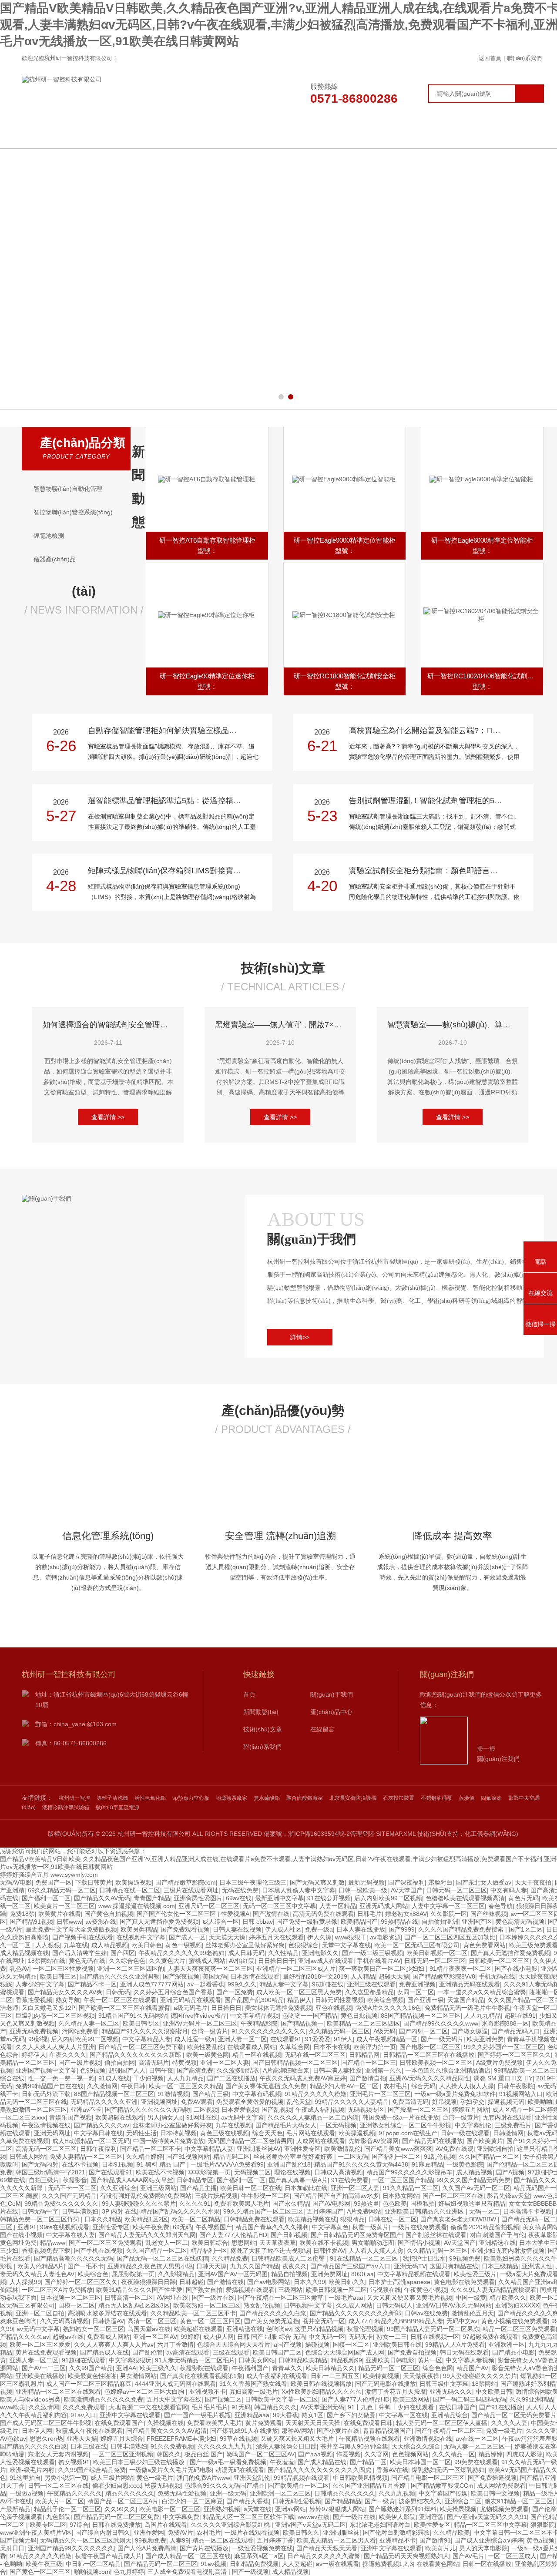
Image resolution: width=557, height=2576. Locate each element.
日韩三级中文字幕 (444, 2384)
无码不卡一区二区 (72, 2188)
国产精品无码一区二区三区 (161, 2564)
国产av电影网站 (269, 2282)
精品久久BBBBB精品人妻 (409, 2321)
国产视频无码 (18, 2540)
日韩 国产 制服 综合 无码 (271, 2337)
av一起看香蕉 (206, 1984)
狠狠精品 (352, 2219)
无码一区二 (484, 2211)
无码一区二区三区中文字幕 (279, 1906)
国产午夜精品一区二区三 (449, 2431)
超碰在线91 (520, 2016)
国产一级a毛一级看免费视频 (228, 2462)
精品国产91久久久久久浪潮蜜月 (145, 2031)
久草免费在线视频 (24, 2141)
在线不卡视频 (80, 2164)
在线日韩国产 (457, 2407)
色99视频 (93, 2070)
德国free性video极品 (199, 2016)
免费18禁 (22, 1914)
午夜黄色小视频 (426, 2290)
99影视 (38, 2039)
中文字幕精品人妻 (147, 2039)
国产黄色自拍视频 (109, 1914)
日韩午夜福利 (98, 2149)
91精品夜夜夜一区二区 (460, 1969)
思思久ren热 (46, 2438)
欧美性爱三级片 (475, 2274)
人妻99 (179, 2540)
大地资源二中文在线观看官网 (148, 2407)
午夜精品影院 (259, 2023)
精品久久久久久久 (130, 2493)
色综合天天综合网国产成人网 (345, 2352)
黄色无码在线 (87, 1961)
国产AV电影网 (331, 2204)
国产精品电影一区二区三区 (428, 2478)
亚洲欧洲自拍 (495, 2149)
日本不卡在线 (332, 2047)
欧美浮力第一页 (375, 2047)
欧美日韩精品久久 (330, 2368)
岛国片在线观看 (166, 2525)
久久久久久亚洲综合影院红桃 (231, 2525)
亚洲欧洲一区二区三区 (280, 2493)
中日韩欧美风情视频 (360, 2478)
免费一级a (319, 1929)
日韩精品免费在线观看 (254, 2219)
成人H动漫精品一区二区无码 (91, 2141)
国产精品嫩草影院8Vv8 (444, 1976)
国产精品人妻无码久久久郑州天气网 (147, 2235)
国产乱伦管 (148, 2352)
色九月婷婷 (129, 2572)
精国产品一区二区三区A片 (123, 2501)
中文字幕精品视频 (255, 2016)
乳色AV (19, 1969)
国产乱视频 (277, 2110)
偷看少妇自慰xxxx (117, 2485)
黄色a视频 (540, 2540)
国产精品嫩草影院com (186, 1882)
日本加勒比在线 (306, 2188)
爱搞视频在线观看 (250, 2290)
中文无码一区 (327, 2337)
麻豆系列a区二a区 (259, 2556)
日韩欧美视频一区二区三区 (436, 2063)
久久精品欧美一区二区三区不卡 (193, 2313)
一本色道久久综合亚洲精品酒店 (448, 2070)
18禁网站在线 (47, 1961)
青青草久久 (287, 2368)
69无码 (182, 2227)
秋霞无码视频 (163, 2485)
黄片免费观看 (264, 2423)
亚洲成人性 (537, 2266)
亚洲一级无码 (228, 2493)
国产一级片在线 (213, 2298)
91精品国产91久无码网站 (133, 2016)
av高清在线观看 (188, 2352)
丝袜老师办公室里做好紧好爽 (245, 1945)
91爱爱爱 (318, 2039)
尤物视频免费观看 (504, 2509)
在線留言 (440, 135)
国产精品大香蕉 (248, 2501)
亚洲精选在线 (497, 2243)
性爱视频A (235, 1914)
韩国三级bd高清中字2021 (50, 2172)
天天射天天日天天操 (313, 2423)
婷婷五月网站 (470, 2110)
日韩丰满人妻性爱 (337, 2070)
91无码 (241, 2407)
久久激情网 (102, 2086)
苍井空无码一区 (324, 2321)
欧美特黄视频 (381, 2376)
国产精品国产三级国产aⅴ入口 (350, 2266)
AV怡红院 (242, 1961)
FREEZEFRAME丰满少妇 (181, 2438)
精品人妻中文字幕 (284, 1984)
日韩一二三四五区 (335, 2376)
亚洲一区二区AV (155, 2337)
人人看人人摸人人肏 (376, 2251)
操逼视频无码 (506, 2102)
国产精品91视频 (31, 1922)
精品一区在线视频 (257, 2055)
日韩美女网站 (257, 2360)
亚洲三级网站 (158, 2188)
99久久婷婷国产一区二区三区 (504, 2047)
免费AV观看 (197, 2102)
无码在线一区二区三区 (315, 2055)
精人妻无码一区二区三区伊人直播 (442, 2423)
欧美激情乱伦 (342, 2149)
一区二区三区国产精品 (403, 2180)
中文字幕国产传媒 (443, 2493)
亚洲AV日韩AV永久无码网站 (454, 2305)
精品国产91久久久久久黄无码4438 (361, 2164)
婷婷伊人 (34, 2055)
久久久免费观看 (84, 2407)
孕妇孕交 (472, 2102)
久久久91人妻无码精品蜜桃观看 (493, 2290)
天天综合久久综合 (416, 2446)
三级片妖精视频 (216, 2196)
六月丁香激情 (175, 2345)
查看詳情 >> (108, 1117)
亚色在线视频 (334, 2008)
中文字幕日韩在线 (98, 2133)
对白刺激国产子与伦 (497, 2235)
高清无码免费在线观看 (323, 1914)
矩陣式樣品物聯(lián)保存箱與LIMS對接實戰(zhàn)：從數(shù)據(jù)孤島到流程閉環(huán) (171, 871)
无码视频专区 (366, 2110)
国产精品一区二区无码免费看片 (514, 2415)
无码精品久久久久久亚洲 (104, 2102)
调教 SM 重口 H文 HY (503, 2078)
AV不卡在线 (16, 2501)
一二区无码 (353, 2157)
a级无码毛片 (191, 2008)
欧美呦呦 (540, 2102)
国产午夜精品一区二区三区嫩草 (282, 2298)
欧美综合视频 (386, 2000)
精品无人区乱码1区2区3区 (134, 2305)
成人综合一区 (221, 1922)
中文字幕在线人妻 (70, 2235)
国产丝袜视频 (489, 1914)
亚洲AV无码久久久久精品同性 (430, 2078)
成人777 (360, 2321)
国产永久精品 (291, 2204)
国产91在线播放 (501, 2407)
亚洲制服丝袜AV (259, 2149)
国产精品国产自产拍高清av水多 (336, 2196)
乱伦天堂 (299, 2102)
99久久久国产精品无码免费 (473, 2180)
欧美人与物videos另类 (30, 2399)
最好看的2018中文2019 (315, 1976)
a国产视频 (288, 2345)
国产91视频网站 (188, 2157)
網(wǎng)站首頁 (92, 135)
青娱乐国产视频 (70, 2117)
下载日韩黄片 (94, 1882)
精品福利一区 (209, 2251)
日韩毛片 (369, 1914)
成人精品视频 (110, 1945)
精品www (53, 2243)
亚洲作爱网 (149, 2532)
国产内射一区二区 (423, 2031)
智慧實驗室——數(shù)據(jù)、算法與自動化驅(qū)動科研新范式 (453, 1025)
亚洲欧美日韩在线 (397, 2345)
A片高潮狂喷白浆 (286, 2070)
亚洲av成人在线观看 (326, 1961)
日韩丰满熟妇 (80, 2211)
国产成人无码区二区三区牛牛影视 (46, 2423)
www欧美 (13, 2407)
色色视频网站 (410, 2454)
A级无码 (384, 2031)
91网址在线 (202, 2117)
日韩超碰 (191, 2282)
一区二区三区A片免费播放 (57, 2290)
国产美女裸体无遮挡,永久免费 (266, 2086)
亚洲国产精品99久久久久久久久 (71, 2548)
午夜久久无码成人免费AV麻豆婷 (303, 2078)
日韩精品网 (364, 2055)
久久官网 (376, 2454)
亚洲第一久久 (383, 2070)
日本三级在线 (89, 2446)
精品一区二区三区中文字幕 (490, 2525)
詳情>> (300, 1337)
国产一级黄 (380, 2501)
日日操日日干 (276, 1961)
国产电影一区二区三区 (430, 2047)
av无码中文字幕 (243, 2117)
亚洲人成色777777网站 (152, 1984)
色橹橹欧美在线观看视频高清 (465, 1898)
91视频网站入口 (521, 2094)
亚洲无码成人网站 (384, 1906)
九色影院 (58, 2517)
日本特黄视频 (178, 2133)
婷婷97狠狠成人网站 (337, 2509)
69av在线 (239, 1898)
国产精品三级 (211, 2094)
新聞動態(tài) (231, 135)
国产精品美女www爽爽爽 (398, 2149)
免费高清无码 (410, 2102)
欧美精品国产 (359, 1922)
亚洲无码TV (410, 2266)
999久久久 (242, 1984)
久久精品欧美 (452, 2532)
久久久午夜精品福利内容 (34, 2415)
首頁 (249, 1694)
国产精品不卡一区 (92, 1984)
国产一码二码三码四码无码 (470, 2399)
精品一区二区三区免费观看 (519, 2329)
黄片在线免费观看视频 (46, 2352)
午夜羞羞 (282, 2462)
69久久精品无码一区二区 (62, 1890)
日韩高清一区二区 (129, 2298)
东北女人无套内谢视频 (58, 2454)
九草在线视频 (234, 2125)
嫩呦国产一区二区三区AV (260, 2454)
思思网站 (244, 2243)
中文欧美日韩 (494, 2392)
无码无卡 (361, 2337)
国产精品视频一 (302, 2023)
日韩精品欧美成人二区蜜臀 (289, 2258)
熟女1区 (312, 2415)
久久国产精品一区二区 (489, 2157)
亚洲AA (126, 2368)
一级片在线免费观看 (419, 2227)
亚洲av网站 (290, 2509)
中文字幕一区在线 (403, 2415)
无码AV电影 (16, 1882)
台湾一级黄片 (210, 2031)
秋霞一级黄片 (370, 2227)
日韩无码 (118, 1992)
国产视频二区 (223, 2399)
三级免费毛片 (513, 2125)
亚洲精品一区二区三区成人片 (296, 1969)
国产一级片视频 (80, 2063)
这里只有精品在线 (454, 2266)
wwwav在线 (314, 2517)
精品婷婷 (490, 2454)
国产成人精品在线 (322, 2462)
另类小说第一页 (66, 2478)
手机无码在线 (497, 1976)
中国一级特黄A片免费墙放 (169, 2141)
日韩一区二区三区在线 (58, 2485)
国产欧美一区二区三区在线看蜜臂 (124, 2008)
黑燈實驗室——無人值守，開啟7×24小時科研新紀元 (280, 1025)
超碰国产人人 (127, 2070)
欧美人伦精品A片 (41, 2266)
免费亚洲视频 (417, 1984)
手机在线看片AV (379, 1961)
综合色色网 (438, 2368)
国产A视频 (510, 2172)
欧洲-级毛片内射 (32, 2470)
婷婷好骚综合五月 (24, 1875)
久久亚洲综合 (118, 2188)
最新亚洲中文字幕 (279, 1898)
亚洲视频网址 (159, 2102)
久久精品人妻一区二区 (89, 2023)
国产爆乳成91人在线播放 (244, 2431)
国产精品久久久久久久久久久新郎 (136, 2055)
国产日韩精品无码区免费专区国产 (356, 2235)
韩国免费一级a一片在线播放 (401, 2117)
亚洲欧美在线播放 (40, 2376)
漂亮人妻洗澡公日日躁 (286, 2446)
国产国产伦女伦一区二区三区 (177, 1914)
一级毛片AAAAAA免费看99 (227, 2164)
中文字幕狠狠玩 (130, 2360)
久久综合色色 (127, 1961)
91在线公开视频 (329, 1898)
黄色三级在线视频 (225, 2133)
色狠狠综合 (303, 1945)
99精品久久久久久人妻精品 (352, 2102)
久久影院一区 (449, 1914)
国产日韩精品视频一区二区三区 (295, 2063)
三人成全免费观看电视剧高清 (188, 2572)
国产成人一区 (187, 1937)
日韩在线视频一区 (435, 2337)
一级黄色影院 (465, 2164)
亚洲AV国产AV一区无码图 (233, 2274)
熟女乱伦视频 (262, 2305)
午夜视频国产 (214, 2227)
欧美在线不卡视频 (160, 2172)
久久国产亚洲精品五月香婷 (370, 2485)
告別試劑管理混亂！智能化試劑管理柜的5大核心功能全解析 (432, 801)
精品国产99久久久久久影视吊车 (409, 2172)
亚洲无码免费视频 (34, 2031)
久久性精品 (283, 1953)
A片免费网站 (364, 2211)
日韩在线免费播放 (117, 2525)
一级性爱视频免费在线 (262, 2548)
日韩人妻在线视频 (237, 1929)
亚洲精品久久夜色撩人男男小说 (150, 2266)
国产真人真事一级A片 (298, 2180)
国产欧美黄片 (485, 2141)
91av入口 (83, 2415)
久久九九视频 (397, 2493)
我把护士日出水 (424, 2258)
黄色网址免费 (18, 2243)
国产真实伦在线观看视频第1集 (201, 2376)
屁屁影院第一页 (133, 2274)
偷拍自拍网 (120, 2063)
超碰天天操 (394, 1976)
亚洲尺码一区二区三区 (209, 1906)
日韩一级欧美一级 (363, 1890)
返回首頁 (490, 58)
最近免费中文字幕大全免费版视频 (71, 1929)
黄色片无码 (523, 1898)
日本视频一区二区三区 (70, 2298)
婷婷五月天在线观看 (276, 1937)
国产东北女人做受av (484, 1882)
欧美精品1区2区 (146, 2219)
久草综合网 (295, 2047)
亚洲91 (27, 2227)
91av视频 (213, 2564)
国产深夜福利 (406, 1882)
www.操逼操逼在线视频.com (137, 1906)
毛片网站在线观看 (311, 2133)
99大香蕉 (285, 2415)
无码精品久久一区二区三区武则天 (86, 2540)
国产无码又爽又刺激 (317, 1882)
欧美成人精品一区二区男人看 (336, 2540)
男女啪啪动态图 (373, 2243)
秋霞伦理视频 (365, 2329)
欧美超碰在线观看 (120, 2117)
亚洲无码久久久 (451, 2392)
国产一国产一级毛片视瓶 (198, 2415)
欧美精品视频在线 (312, 2219)
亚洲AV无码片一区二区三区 (200, 2023)
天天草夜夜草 (278, 2243)
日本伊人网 (37, 2431)
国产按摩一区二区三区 (418, 2110)
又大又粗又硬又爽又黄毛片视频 (409, 2298)
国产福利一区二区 (46, 1898)
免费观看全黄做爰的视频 (250, 2102)
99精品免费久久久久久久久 (61, 2204)
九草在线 (76, 1945)
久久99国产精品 (91, 2368)
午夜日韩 (133, 2086)
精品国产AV (472, 2368)
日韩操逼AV (108, 2321)
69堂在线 (13, 2180)
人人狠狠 (48, 1945)
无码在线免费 (240, 1890)
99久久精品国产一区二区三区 (263, 2211)
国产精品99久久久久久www (441, 2023)
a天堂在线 (258, 2509)
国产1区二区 (526, 1929)
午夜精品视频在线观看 (369, 2438)
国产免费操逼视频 (492, 2478)
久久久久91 (195, 2204)
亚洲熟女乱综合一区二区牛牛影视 (406, 2125)
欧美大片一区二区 (60, 2501)
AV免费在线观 (455, 2149)
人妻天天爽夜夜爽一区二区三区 (210, 1969)
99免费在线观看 (476, 2462)
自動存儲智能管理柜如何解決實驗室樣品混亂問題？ (171, 731)
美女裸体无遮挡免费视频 (278, 2008)
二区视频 (206, 2110)
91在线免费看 (350, 2180)
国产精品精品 (343, 2501)
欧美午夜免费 (151, 2227)
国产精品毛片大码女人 (286, 2125)
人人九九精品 (483, 2016)
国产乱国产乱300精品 (254, 2000)
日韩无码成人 (394, 2305)
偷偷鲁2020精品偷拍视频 (485, 2227)
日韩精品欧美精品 (303, 2360)
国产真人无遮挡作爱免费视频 (159, 1922)
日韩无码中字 (40, 2211)
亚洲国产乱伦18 (289, 2164)
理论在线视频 (292, 2172)
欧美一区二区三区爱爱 (40, 2345)
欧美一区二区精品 (196, 2219)
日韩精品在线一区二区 (130, 1890)
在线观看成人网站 (252, 2047)
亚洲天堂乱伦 (252, 2478)
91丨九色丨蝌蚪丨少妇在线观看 (392, 2407)
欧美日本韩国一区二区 (420, 2462)
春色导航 (500, 1906)
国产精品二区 (368, 2462)
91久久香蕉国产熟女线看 (253, 2384)
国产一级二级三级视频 (372, 1953)
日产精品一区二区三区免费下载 (141, 2047)
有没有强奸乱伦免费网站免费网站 (146, 2196)
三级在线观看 (231, 2352)
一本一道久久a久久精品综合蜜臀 (482, 1992)
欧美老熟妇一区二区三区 (207, 2305)
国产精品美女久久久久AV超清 (166, 2431)
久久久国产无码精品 (69, 2196)
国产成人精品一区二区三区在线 (188, 2556)
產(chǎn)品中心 (300, 135)
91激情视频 (173, 2094)
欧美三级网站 (411, 2399)
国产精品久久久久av (102, 2125)
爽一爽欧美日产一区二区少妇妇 (383, 1969)
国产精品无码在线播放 (433, 2141)
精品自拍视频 (289, 2274)
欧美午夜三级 (44, 2564)
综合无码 (423, 2086)
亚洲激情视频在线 (428, 2438)
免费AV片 (180, 2532)
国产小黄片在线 (338, 2431)
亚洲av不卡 (86, 2110)
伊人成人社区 (283, 1929)
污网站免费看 (80, 2031)
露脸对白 (440, 1882)
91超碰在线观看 (84, 2360)
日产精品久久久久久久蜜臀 (324, 2556)
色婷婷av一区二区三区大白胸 (145, 2392)
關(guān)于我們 (161, 135)
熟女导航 (68, 2000)
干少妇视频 (148, 2078)
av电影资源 (385, 1937)
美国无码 (215, 1976)
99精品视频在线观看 (302, 2478)
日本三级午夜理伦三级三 (253, 1882)
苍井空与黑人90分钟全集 (354, 2446)
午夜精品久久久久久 (74, 2493)
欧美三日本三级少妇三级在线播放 (140, 2462)
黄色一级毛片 (155, 2478)
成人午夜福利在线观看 (277, 2376)
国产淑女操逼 (470, 2031)
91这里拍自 (25, 2478)
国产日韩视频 (289, 2235)
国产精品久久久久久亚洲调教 (120, 1976)
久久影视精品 (176, 2274)
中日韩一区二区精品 (93, 2564)
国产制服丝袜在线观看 (436, 2235)
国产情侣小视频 (419, 2243)
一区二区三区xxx (23, 2117)
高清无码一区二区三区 (46, 2149)
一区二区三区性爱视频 (63, 1969)
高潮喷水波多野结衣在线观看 (107, 2313)
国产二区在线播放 (232, 2078)
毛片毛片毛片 (210, 2407)
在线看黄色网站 (438, 2564)
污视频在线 (386, 2290)
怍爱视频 (349, 2454)
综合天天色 (268, 2133)
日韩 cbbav (258, 1922)
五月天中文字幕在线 (174, 2399)
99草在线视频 (238, 2438)
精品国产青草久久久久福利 (272, 2227)
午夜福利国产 (250, 2368)
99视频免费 (465, 2258)
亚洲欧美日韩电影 (390, 2360)
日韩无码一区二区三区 (456, 1890)
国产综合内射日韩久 (103, 2532)
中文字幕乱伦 (473, 2125)
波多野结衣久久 (420, 2501)
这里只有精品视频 (319, 2329)
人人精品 (363, 1976)
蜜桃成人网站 (207, 1961)
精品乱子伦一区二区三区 (67, 2509)
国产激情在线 (271, 1914)
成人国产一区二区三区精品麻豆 (89, 2384)
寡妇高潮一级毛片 (254, 2392)
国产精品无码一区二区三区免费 (117, 2517)
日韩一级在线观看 (465, 2133)
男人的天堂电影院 (483, 2548)
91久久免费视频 (172, 2446)
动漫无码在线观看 (240, 2470)
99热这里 (366, 2204)
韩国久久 (169, 2454)
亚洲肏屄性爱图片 (198, 1898)
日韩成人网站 (28, 2157)
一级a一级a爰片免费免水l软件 (455, 2094)
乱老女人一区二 (167, 2243)
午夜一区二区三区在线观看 (120, 2000)
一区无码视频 (338, 2125)
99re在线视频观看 (65, 2227)
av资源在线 (101, 1922)
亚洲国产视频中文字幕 (46, 2070)
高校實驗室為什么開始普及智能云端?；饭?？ (431, 731)
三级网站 (290, 2290)
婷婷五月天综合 (122, 2438)
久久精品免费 (230, 2258)
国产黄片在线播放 (204, 2548)
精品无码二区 (232, 2157)
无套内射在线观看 (507, 2117)
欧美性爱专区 (432, 2525)
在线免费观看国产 (119, 2423)
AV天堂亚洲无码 (322, 2407)
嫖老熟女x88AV (406, 1914)
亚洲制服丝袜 (341, 2532)
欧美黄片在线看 (60, 1914)
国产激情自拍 (368, 2078)
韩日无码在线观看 (464, 2352)
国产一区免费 (235, 1992)
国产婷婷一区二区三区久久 (514, 2055)
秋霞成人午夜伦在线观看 (89, 2431)
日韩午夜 (161, 2070)
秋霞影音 (75, 2180)
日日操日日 (226, 2008)
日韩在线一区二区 (393, 2219)
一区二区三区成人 (512, 2556)
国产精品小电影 (513, 2352)
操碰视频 (317, 2345)
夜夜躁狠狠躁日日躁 (148, 2282)
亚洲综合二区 (463, 2501)
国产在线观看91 (111, 2172)
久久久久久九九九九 (225, 2446)
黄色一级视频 (184, 1945)
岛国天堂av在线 (149, 2329)
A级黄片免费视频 (499, 2063)
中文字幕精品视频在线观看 (414, 2274)
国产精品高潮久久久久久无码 (74, 2258)
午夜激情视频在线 (46, 2125)
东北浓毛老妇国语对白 (380, 2525)
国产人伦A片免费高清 (147, 2548)
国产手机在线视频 (98, 2251)
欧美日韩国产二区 (277, 2352)
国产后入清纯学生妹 (80, 1953)
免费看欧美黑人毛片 (242, 2204)
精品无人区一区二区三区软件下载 (248, 2517)
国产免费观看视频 (185, 1929)
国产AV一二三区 (44, 2368)
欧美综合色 (93, 2274)
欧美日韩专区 (141, 2023)
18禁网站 (484, 2384)
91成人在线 (114, 2078)
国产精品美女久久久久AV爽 (65, 1992)
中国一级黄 (471, 2298)
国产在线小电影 (516, 1969)
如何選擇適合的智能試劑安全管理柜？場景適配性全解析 (108, 1025)
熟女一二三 (392, 2337)
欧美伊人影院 (397, 2517)
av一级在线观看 (337, 2564)
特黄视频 (185, 2063)
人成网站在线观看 (321, 2141)
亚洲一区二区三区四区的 (131, 1969)
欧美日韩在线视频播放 (321, 2384)
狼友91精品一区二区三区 (519, 2501)
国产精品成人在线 (104, 2352)
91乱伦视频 (440, 2157)
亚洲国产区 (477, 1922)
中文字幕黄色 (330, 2227)
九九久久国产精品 (255, 2266)
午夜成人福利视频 (320, 2110)
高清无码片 (154, 2063)
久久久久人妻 (509, 2423)
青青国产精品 (152, 1898)
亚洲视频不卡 (208, 2392)
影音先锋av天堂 (508, 2196)
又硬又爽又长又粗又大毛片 (298, 2438)
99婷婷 (190, 2337)
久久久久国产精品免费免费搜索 (462, 1929)
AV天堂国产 (407, 1890)
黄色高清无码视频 (520, 1922)
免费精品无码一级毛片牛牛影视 (467, 2008)
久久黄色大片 (167, 1961)
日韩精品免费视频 (254, 2564)
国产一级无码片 (442, 2039)
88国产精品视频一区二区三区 (421, 2016)
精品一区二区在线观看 (223, 2540)
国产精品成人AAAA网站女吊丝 (132, 2180)
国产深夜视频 (181, 1976)
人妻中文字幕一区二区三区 (448, 1906)
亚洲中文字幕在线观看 (130, 2415)
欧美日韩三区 (58, 1976)
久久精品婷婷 (144, 2157)
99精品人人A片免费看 (455, 2345)
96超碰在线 (328, 1984)
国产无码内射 (40, 2164)
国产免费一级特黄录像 (307, 1922)
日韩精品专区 (195, 2180)
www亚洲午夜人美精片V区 (36, 2532)
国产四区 (123, 1953)
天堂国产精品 (466, 2000)
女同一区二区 (416, 1992)
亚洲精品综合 (450, 2415)
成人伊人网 (218, 2337)
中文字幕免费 (181, 2517)
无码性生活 (141, 2133)
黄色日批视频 (359, 2016)
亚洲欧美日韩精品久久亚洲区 (425, 2211)
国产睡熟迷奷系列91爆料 (403, 2509)
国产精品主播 (198, 2188)
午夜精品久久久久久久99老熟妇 (181, 1953)
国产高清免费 (195, 2070)
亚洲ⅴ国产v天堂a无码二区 (310, 2525)
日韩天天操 (211, 2266)
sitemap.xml (396, 1834)
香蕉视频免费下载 (46, 2251)
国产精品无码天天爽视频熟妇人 (406, 2556)
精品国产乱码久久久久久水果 (180, 2211)
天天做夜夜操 (421, 2376)
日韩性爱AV (329, 2251)
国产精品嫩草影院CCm (442, 2485)
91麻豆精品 (427, 2164)
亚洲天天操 (82, 2438)
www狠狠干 (351, 1937)
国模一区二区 (77, 2305)
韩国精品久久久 (275, 2407)
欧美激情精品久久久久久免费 (104, 2399)
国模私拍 (423, 2204)
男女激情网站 (138, 2376)
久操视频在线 (165, 2423)
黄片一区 (430, 2360)
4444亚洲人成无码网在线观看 (175, 2384)
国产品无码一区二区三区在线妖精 (162, 2258)
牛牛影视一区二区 (265, 2196)
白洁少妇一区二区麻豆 (192, 2501)
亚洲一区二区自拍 (40, 2313)
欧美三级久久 (158, 2368)
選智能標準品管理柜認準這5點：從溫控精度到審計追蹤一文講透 (171, 801)
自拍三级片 (44, 2180)
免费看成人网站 (108, 2337)
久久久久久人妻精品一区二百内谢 (313, 2117)
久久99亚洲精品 (531, 2399)
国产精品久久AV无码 (102, 1898)
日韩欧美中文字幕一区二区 (282, 2399)
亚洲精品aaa (252, 2415)
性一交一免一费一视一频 (61, 2078)
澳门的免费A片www (203, 2478)
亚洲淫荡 (431, 2517)
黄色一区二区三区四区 (210, 2321)
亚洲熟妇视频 (222, 2509)
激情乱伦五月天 (473, 2313)
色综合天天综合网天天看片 (234, 2345)
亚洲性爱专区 (302, 2149)
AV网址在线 (173, 2298)
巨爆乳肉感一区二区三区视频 (55, 2016)
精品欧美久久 (508, 2298)
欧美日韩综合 (210, 2243)
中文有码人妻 (509, 1890)
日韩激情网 (508, 2133)
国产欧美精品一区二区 (299, 2485)
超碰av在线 (68, 2337)
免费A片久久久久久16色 (388, 2008)
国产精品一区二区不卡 (151, 2149)
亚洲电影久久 (320, 1953)
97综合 (79, 2525)
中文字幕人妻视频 (470, 2360)
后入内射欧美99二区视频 (388, 1898)
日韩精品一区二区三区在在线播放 (429, 2055)
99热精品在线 (399, 1922)
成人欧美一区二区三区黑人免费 (299, 1992)
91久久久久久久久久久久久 (268, 2031)
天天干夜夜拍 (533, 1882)
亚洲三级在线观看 (371, 1984)
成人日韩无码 (246, 1953)
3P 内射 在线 (119, 2211)
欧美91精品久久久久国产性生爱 (139, 2290)
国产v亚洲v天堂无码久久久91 (487, 2517)
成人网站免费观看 (501, 2485)
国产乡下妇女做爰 (351, 2415)
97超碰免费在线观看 (490, 2337)
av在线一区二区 (477, 2438)
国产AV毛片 (468, 2556)
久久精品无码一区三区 (339, 2031)
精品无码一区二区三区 (389, 2368)
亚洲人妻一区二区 (242, 2039)
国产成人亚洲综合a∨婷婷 (489, 2540)
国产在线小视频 (21, 2235)
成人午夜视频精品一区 (387, 2039)
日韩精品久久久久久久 (345, 2493)
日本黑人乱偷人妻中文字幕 (299, 1890)
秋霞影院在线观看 (204, 2368)
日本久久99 (309, 2282)
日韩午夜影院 (516, 2086)
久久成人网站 (354, 2305)
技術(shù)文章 (370, 135)
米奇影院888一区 (505, 2023)
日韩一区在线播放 (487, 2564)
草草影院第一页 (209, 2172)
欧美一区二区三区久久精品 (185, 2086)
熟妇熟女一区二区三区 (94, 2329)
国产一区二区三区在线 (453, 2196)
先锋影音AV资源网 (374, 2141)
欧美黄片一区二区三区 (64, 1906)
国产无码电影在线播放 (386, 2384)
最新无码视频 (366, 1882)
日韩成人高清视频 (339, 2172)
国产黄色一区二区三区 (40, 2572)
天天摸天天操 (227, 1937)
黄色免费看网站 (484, 1945)
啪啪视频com (92, 2572)
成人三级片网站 (112, 2478)
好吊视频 (444, 2102)
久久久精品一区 (453, 2454)
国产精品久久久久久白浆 (273, 2313)
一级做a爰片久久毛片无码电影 (171, 2470)
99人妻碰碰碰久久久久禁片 (139, 2204)
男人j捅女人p (165, 2117)
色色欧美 (395, 2204)
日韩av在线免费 (426, 2313)
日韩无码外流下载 (46, 2094)
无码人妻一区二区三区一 (477, 2446)
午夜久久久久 (68, 2055)
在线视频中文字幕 (141, 1937)
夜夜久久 (295, 2266)
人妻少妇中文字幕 (40, 1984)
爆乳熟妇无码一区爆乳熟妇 (448, 2470)
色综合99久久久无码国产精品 (225, 2485)
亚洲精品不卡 (398, 2540)
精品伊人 (299, 2000)
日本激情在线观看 (255, 1976)
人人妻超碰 (297, 2564)
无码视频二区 (252, 2172)
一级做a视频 (27, 2493)
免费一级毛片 (504, 2431)
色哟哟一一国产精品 (310, 2016)
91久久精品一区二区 (411, 2188)
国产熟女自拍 (204, 2290)
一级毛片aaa (346, 2298)
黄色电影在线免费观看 (464, 2282)
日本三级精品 (500, 2266)
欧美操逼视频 (134, 1882)
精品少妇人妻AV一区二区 (345, 2086)
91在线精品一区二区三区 (365, 2258)
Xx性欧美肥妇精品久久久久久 (322, 2392)
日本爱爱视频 (240, 2110)
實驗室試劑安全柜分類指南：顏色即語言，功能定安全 (432, 871)
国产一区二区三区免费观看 (105, 2243)
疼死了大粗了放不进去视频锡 (270, 2251)
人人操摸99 (25, 2282)
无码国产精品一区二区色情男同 (250, 2141)
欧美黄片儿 (440, 2548)
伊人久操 (319, 1937)
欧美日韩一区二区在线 (251, 2188)
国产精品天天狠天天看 (327, 2548)
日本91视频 (117, 2164)
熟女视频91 (74, 2462)
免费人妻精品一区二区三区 (86, 2157)
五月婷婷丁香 (275, 2540)
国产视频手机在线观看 (83, 1937)
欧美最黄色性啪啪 (92, 2376)
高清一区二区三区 (152, 2321)
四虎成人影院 (524, 2454)
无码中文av (462, 2321)
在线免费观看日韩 (368, 2423)
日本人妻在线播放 (361, 1929)
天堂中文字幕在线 (346, 1945)
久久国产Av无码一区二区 (476, 2188)
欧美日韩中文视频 (495, 2493)
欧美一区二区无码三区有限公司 (417, 1945)
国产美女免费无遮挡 (272, 2321)
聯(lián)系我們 (524, 58)
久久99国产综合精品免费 (92, 2470)
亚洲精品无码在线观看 (470, 1984)
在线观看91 (286, 2039)
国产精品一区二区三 (369, 2063)
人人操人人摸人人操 (466, 2086)
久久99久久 (120, 2509)
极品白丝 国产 (204, 2454)
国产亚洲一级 (426, 2000)
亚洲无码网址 (52, 2133)
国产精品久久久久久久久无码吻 (148, 2110)
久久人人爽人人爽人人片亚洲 (55, 2047)
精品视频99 (346, 2360)
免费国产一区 (54, 1882)
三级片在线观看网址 (191, 1890)
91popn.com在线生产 (408, 2133)
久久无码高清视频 (64, 2321)
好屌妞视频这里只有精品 (472, 2204)
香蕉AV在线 (392, 2470)
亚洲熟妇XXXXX (517, 2305)
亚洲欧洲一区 (507, 2345)
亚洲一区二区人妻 (225, 2063)
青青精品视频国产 (387, 2431)
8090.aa (362, 2274)
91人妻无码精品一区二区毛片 (195, 2360)
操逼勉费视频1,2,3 (388, 2564)
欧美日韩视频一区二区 (437, 1953)
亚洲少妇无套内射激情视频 (508, 2251)
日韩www (69, 1922)
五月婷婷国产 (325, 2211)
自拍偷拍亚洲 (440, 1922)
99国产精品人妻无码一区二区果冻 (433, 2329)
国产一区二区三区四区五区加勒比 (450, 1937)
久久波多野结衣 (238, 2070)
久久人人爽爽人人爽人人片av (114, 2345)
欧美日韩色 (147, 1945)
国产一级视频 (250, 2572)
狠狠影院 (543, 2525)
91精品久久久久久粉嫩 (315, 2094)
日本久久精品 (103, 2219)
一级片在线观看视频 (252, 2532)
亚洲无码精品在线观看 (191, 2000)
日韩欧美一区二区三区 (499, 1961)
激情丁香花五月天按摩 (396, 2392)
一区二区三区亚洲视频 (123, 2454)
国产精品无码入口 (516, 2031)
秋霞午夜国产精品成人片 (108, 2556)
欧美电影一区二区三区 (170, 2509)
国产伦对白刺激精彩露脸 (396, 2532)
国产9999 (402, 1929)
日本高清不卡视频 (527, 2211)
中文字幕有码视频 (257, 2094)
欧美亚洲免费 (485, 2039)
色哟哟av (279, 2329)
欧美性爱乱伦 (205, 2047)
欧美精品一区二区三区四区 (363, 2023)
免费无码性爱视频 (182, 2493)
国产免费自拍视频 (412, 2352)
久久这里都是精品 (369, 1992)
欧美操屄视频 (458, 2509)
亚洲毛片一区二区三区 (380, 2094)
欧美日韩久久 (347, 2282)
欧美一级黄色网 (208, 2055)
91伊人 (343, 2039)
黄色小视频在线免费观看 (514, 2321)
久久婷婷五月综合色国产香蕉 (173, 1992)
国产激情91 (435, 2540)
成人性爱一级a (195, 2039)
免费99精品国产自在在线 (50, 2086)
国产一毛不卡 (86, 2266)
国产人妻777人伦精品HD (233, 2235)
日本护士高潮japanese (399, 2282)
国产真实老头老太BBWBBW (459, 2219)
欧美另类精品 (139, 1929)
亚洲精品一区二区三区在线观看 (58, 2392)
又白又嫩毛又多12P (49, 2008)
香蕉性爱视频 (34, 2000)
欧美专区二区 (48, 2525)
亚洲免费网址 (329, 2274)
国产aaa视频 (315, 2454)
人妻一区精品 (338, 1906)
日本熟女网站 (401, 2196)
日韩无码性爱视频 (339, 2000)
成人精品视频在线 (24, 1953)
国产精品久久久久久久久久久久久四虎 (320, 2470)
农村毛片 (396, 2086)
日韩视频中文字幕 (308, 2305)
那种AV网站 (297, 2431)
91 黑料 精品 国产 (162, 2164)
